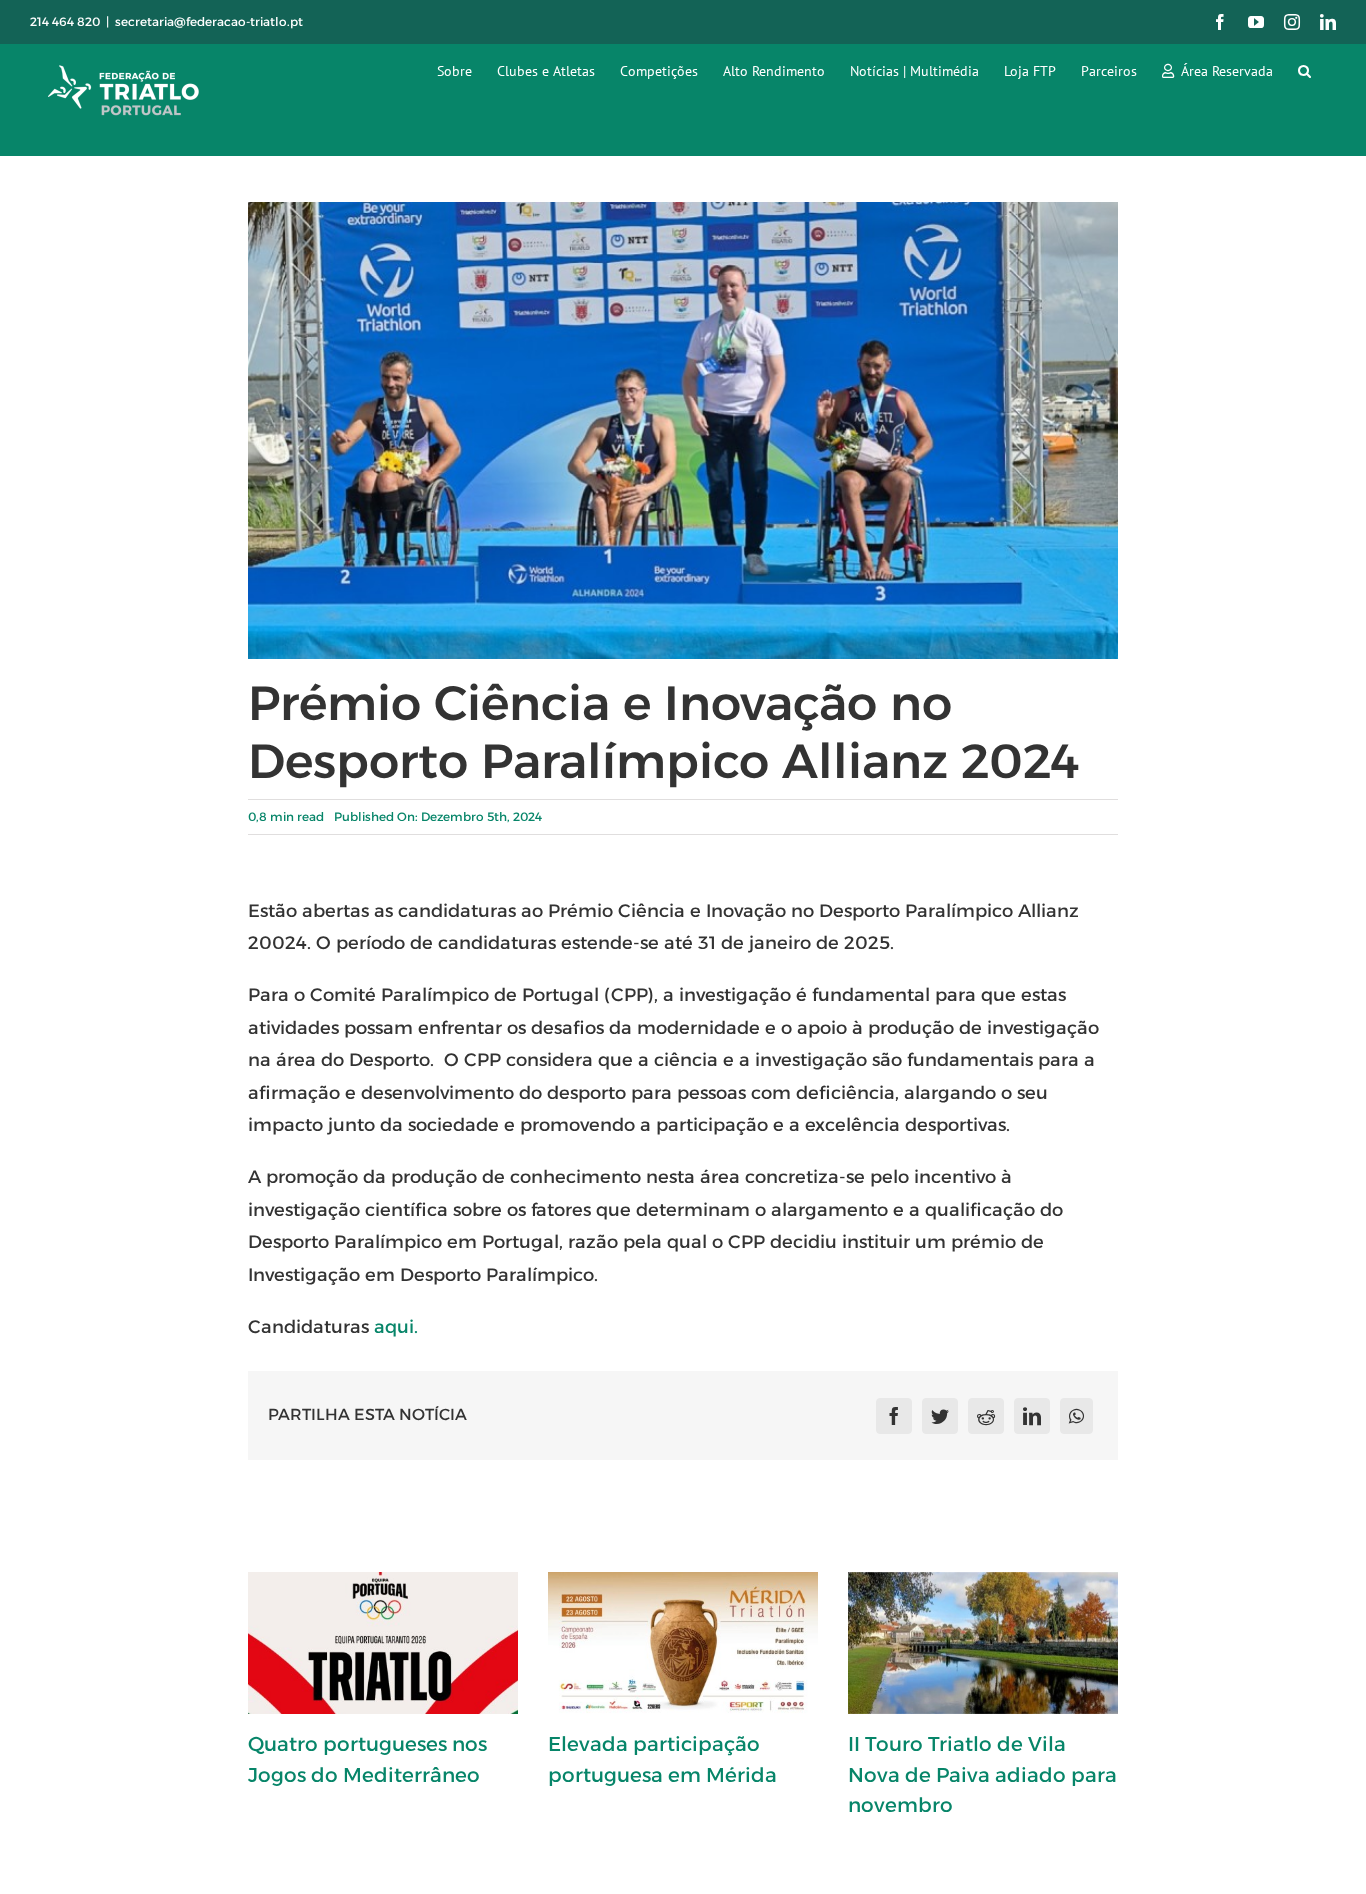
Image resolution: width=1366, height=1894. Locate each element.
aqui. (396, 1327)
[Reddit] (986, 1416)
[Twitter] (940, 1416)
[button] (1304, 70)
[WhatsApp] (1076, 1416)
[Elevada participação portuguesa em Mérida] (683, 1643)
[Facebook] (894, 1416)
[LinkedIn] (1032, 1416)
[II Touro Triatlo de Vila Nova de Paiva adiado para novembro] (983, 1643)
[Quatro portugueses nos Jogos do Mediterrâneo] (383, 1643)
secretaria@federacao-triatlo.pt (209, 21)
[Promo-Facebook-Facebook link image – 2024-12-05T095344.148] (683, 209)
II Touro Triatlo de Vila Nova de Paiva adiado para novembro (982, 1775)
